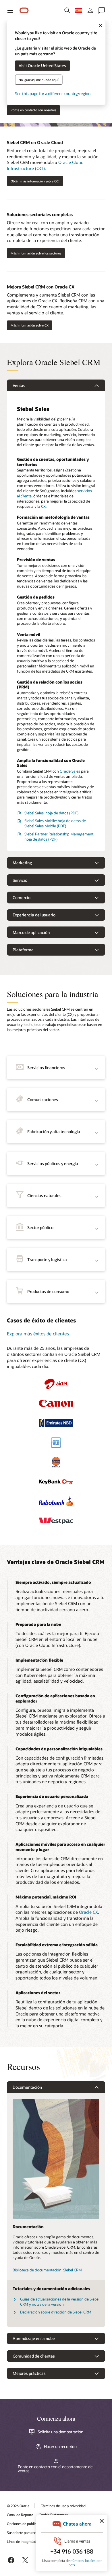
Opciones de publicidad (25, 2524)
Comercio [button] (22, 898)
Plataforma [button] (23, 950)
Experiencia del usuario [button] (34, 915)
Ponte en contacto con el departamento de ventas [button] (55, 2469)
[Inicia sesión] (90, 10)
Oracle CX (88, 1912)
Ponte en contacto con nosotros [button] (33, 110)
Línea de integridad (22, 2541)
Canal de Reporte (20, 2515)
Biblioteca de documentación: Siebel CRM (47, 2270)
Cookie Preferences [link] (53, 2515)
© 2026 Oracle (18, 2506)
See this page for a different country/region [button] (53, 93)
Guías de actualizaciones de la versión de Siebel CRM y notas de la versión (60, 2302)
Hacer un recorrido (60, 2447)
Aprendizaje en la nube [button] (34, 2338)
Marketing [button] (22, 863)
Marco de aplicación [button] (31, 932)
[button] (10, 10)
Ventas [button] (19, 385)
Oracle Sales (70, 771)
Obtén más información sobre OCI (35, 181)
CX (43, 506)
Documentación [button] (27, 2087)
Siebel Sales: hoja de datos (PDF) (51, 813)
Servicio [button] (20, 880)
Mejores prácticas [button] (29, 2373)
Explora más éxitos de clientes (38, 1334)
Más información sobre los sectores (36, 253)
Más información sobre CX (30, 325)
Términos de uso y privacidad (63, 2506)
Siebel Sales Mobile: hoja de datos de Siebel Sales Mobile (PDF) (55, 823)
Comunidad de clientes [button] (34, 2356)
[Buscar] (67, 10)
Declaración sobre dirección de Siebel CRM (56, 2312)
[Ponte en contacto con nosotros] (102, 10)
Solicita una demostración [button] (60, 2432)
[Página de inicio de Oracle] (24, 11)
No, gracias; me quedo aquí (39, 79)
